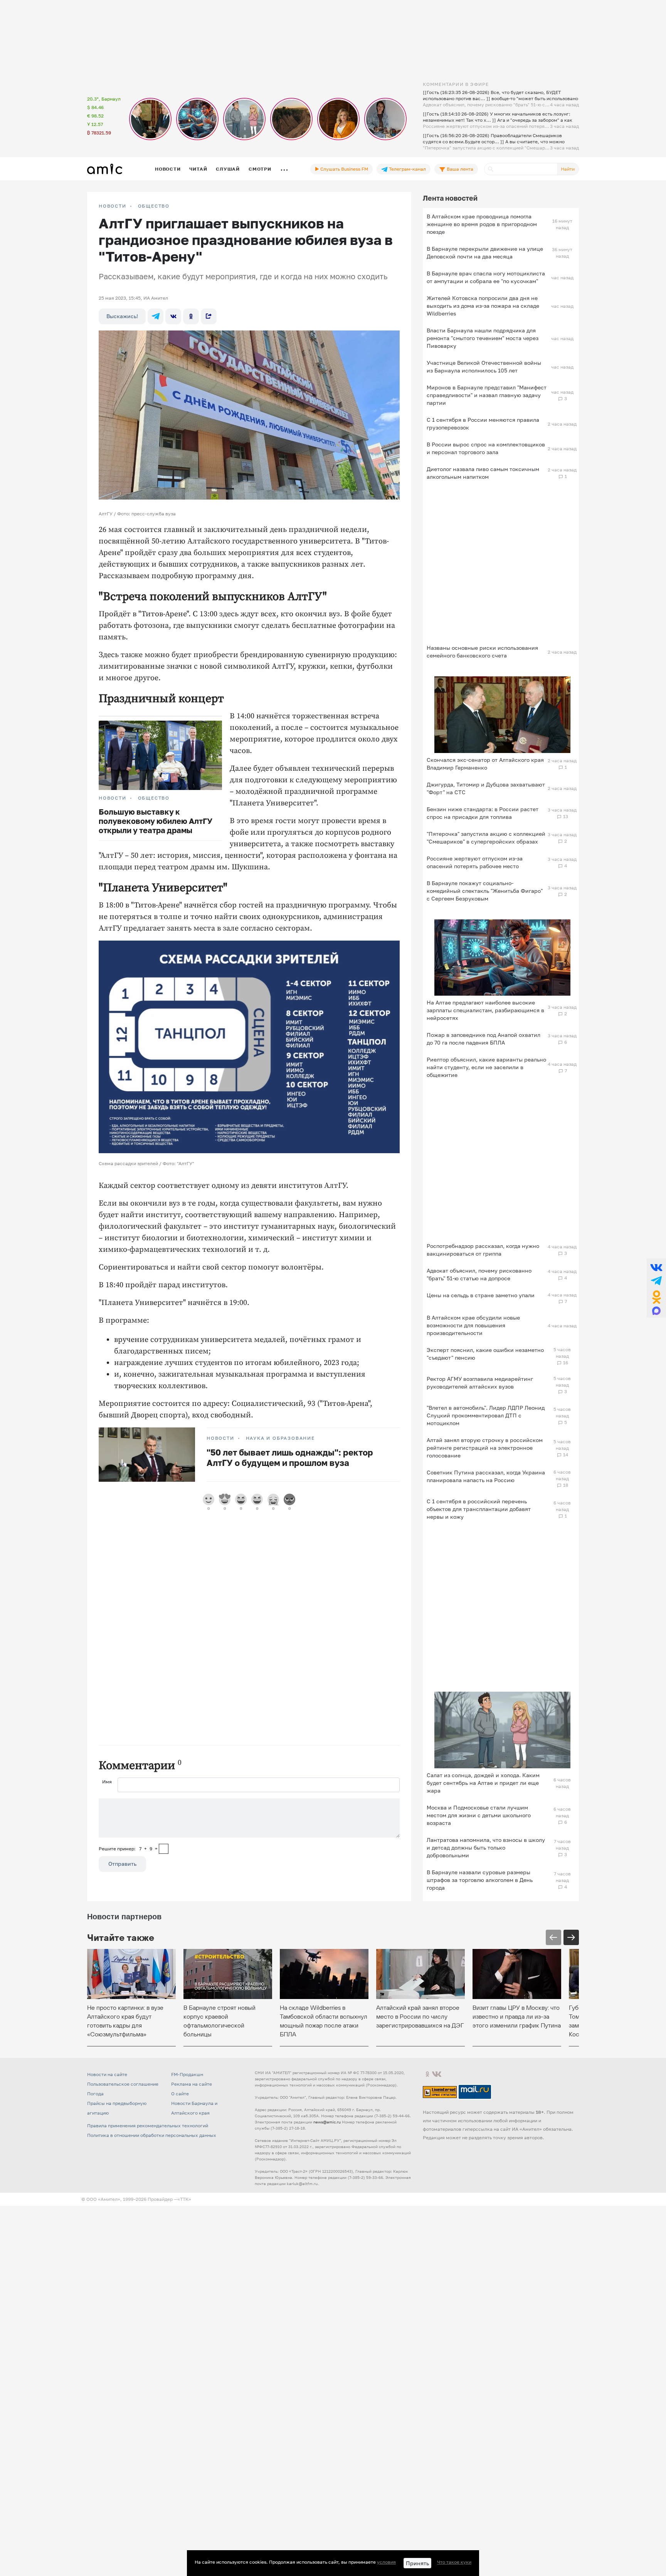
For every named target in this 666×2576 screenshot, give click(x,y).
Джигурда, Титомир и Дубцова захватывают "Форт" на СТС (486, 788)
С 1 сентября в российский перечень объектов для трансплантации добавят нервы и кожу (479, 1509)
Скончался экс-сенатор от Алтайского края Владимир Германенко (485, 764)
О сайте (180, 2094)
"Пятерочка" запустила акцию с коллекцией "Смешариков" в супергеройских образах (486, 838)
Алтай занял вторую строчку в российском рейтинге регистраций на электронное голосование (485, 1448)
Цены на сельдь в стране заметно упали (481, 1295)
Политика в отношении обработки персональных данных (152, 2135)
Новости (168, 169)
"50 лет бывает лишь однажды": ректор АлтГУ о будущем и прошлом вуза (290, 1457)
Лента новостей (450, 198)
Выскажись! (122, 316)
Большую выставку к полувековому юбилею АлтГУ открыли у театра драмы (156, 821)
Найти (568, 169)
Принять (417, 2563)
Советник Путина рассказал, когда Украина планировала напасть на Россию (486, 1476)
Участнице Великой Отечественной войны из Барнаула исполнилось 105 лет (484, 366)
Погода (95, 2094)
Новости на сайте (107, 2074)
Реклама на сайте (192, 2084)
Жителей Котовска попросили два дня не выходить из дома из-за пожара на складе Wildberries (483, 306)
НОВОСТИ (113, 206)
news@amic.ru (327, 2122)
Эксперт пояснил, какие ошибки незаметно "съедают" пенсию (485, 1354)
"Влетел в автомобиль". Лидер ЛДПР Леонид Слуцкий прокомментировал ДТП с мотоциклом (486, 1415)
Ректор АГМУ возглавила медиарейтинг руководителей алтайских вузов (480, 1383)
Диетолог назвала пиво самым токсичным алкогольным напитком (483, 473)
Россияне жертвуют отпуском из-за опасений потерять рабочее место (475, 862)
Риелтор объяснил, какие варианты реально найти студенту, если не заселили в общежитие (486, 1067)
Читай (198, 169)
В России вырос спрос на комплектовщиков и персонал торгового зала (486, 448)
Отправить (122, 1864)
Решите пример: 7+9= (128, 1849)
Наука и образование (280, 1438)
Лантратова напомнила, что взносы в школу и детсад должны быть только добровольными (486, 1847)
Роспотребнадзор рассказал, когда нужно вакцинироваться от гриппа (483, 1250)
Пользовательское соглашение (123, 2084)
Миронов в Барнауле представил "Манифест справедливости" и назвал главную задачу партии (487, 395)
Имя (107, 1782)
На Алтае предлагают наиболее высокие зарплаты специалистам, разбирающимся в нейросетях (485, 1010)
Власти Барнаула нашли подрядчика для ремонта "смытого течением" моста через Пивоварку (483, 338)
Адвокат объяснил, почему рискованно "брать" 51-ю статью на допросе (479, 1274)
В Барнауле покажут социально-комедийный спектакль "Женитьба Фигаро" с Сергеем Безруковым (485, 891)
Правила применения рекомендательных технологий (148, 2126)
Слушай (228, 169)
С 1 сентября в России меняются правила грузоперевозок (483, 423)
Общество (154, 206)
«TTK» (184, 2199)
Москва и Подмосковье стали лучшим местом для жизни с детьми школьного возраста (479, 1815)
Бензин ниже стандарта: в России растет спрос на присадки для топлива (483, 813)
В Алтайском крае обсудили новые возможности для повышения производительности (473, 1325)
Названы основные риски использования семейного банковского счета (482, 652)
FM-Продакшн (187, 2074)
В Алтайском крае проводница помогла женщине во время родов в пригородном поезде (482, 224)
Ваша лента (459, 169)
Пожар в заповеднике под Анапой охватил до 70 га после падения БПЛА (484, 1039)
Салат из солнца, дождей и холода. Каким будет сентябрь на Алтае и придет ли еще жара (483, 1783)
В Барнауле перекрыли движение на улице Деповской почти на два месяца (485, 252)
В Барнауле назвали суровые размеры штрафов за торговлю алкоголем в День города (480, 1880)
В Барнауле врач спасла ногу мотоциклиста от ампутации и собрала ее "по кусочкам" (486, 277)
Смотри (260, 169)
